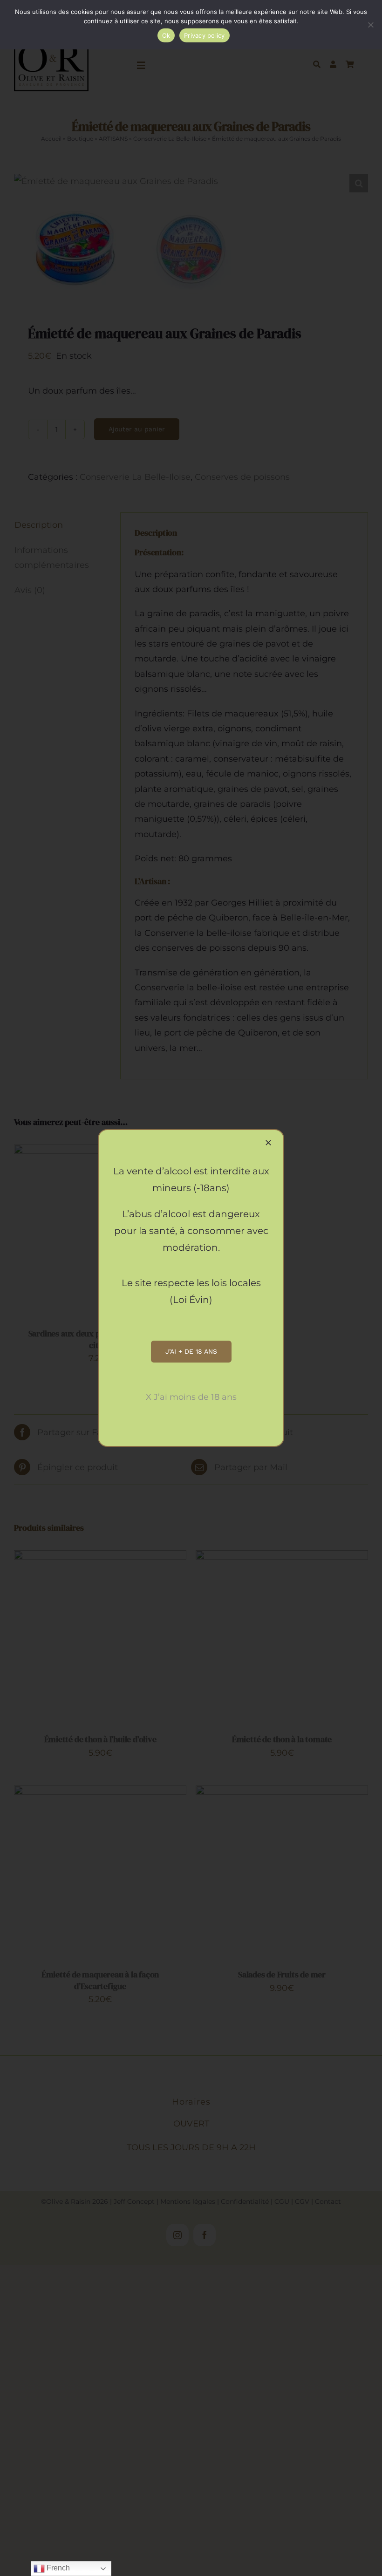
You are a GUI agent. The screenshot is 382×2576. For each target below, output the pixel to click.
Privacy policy (205, 35)
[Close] (268, 1143)
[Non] (370, 25)
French (57, 2568)
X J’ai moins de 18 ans (191, 1397)
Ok (166, 35)
